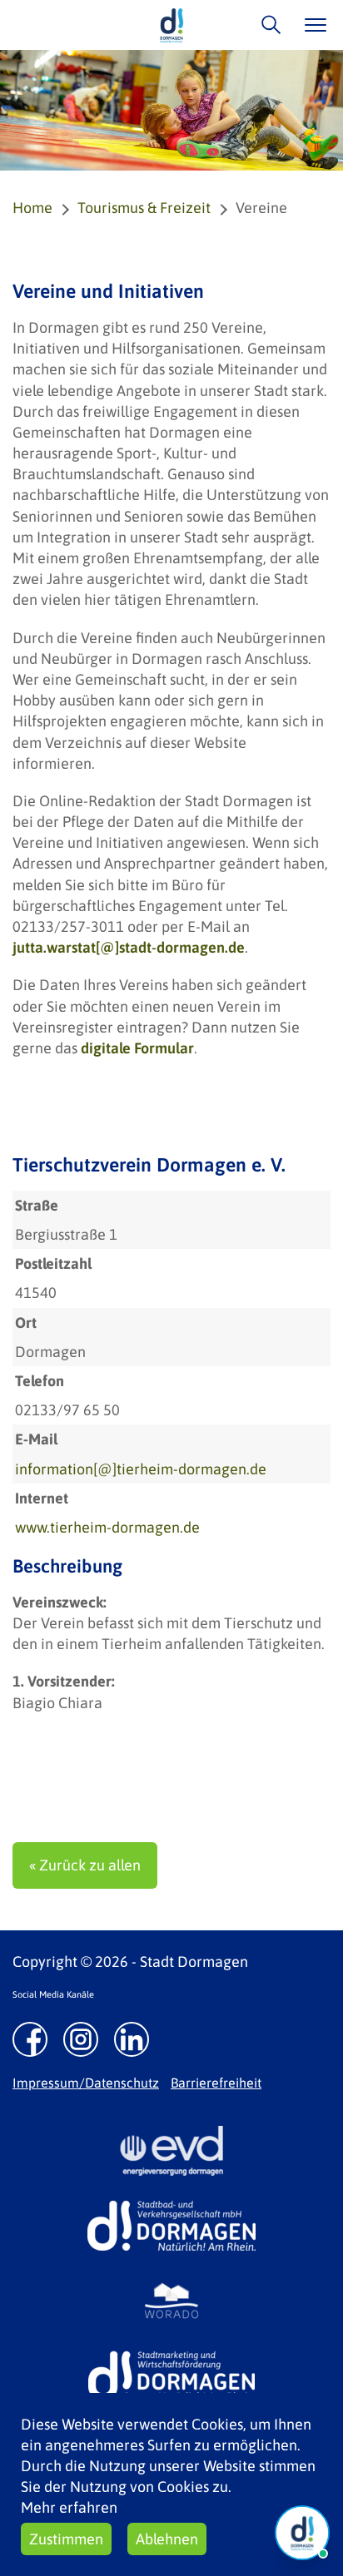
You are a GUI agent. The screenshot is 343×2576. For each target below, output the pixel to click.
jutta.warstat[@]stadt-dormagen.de (129, 947)
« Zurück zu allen (85, 1865)
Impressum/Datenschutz (86, 2083)
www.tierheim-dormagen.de (107, 1527)
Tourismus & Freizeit (144, 208)
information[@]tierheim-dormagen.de (141, 1469)
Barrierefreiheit (216, 2083)
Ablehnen (167, 2539)
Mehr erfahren (69, 2507)
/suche (267, 25)
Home (32, 208)
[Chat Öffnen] (302, 2533)
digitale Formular (137, 1048)
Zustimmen (66, 2539)
